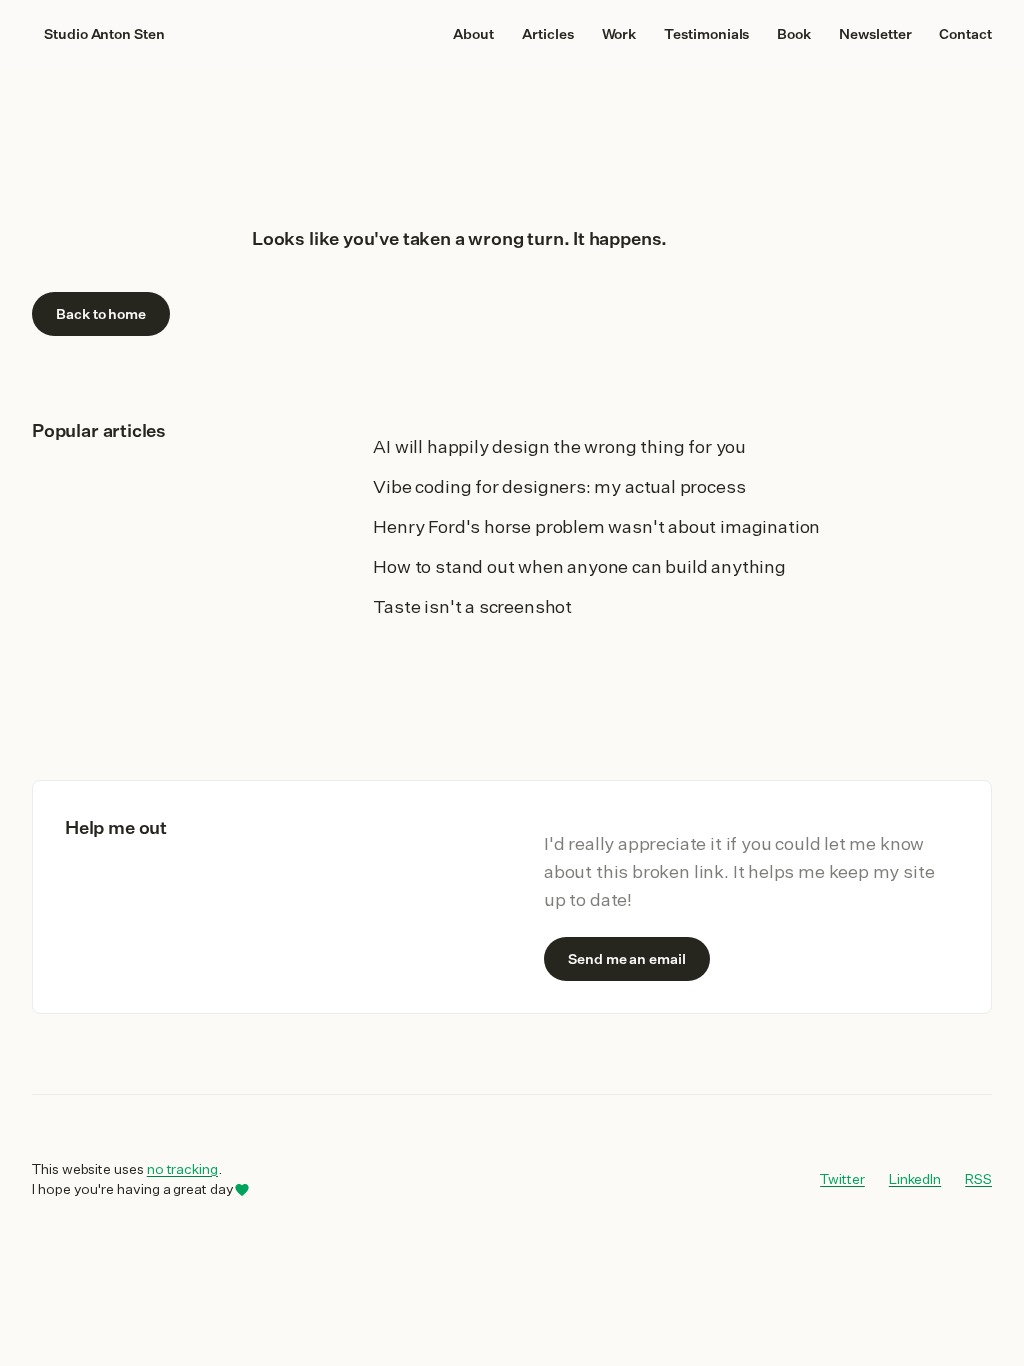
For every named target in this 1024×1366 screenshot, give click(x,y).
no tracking (182, 1169)
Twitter (842, 1178)
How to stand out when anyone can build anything (579, 566)
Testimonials (706, 34)
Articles (547, 34)
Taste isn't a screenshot (472, 606)
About (473, 34)
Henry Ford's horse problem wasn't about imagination (596, 526)
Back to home (101, 314)
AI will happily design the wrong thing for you (559, 446)
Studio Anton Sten (104, 34)
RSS (978, 1179)
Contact (965, 34)
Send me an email (627, 959)
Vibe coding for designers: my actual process (559, 486)
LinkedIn (915, 1178)
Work (619, 34)
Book (794, 34)
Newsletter (875, 34)
